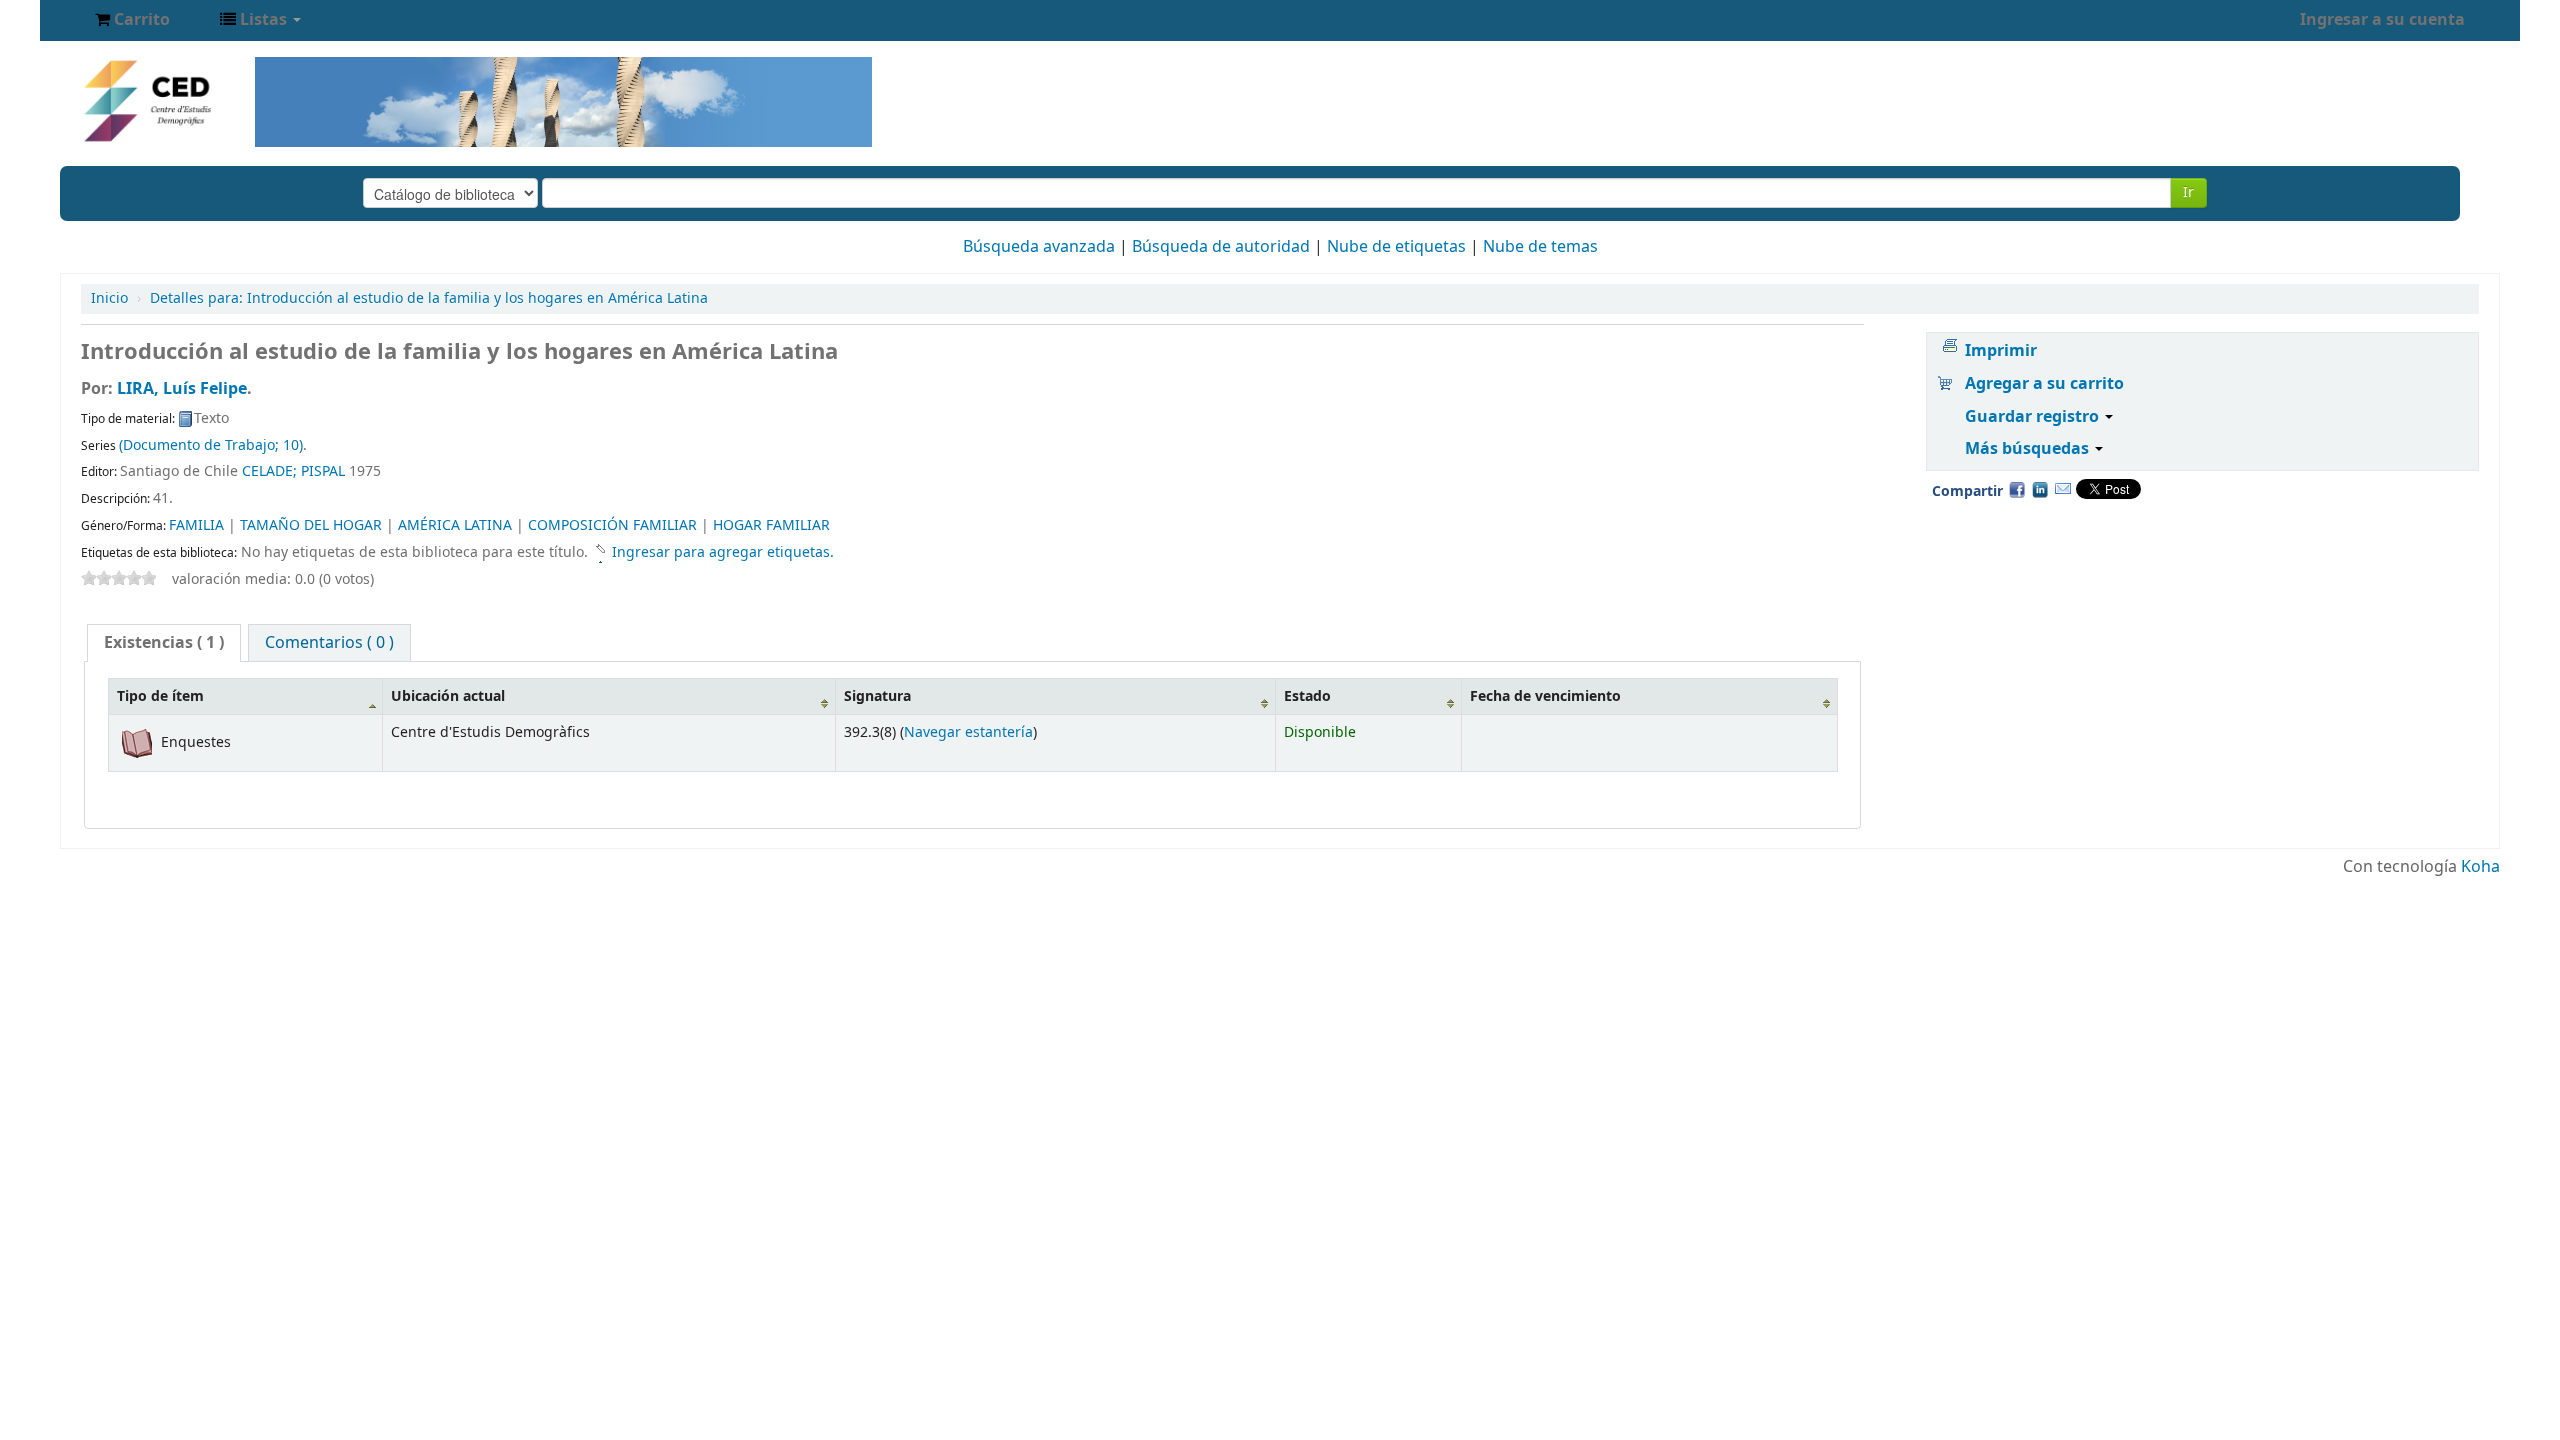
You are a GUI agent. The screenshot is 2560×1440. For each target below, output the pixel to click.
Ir (2188, 192)
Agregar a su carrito (2044, 384)
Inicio (109, 298)
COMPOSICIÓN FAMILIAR (612, 525)
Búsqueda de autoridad (1221, 247)
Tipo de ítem (160, 696)
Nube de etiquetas (1396, 247)
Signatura (877, 696)
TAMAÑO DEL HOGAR (311, 525)
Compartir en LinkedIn (2040, 489)
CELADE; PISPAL (293, 471)
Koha (2480, 867)
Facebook (2017, 489)
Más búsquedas (2029, 449)
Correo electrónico (2063, 489)
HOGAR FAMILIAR (771, 525)
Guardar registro (2034, 417)
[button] (132, 20)
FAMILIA (196, 525)
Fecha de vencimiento (1545, 696)
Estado (1307, 696)
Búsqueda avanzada (1039, 247)
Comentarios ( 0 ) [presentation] (329, 643)
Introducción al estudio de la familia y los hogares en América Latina (429, 298)
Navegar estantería (968, 732)
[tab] (164, 643)
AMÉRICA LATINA (455, 525)
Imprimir (2001, 351)
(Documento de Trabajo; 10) (211, 445)
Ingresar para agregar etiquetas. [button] (723, 552)
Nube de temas (1540, 247)
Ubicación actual (448, 696)
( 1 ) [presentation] (164, 643)
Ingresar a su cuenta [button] (2382, 20)
